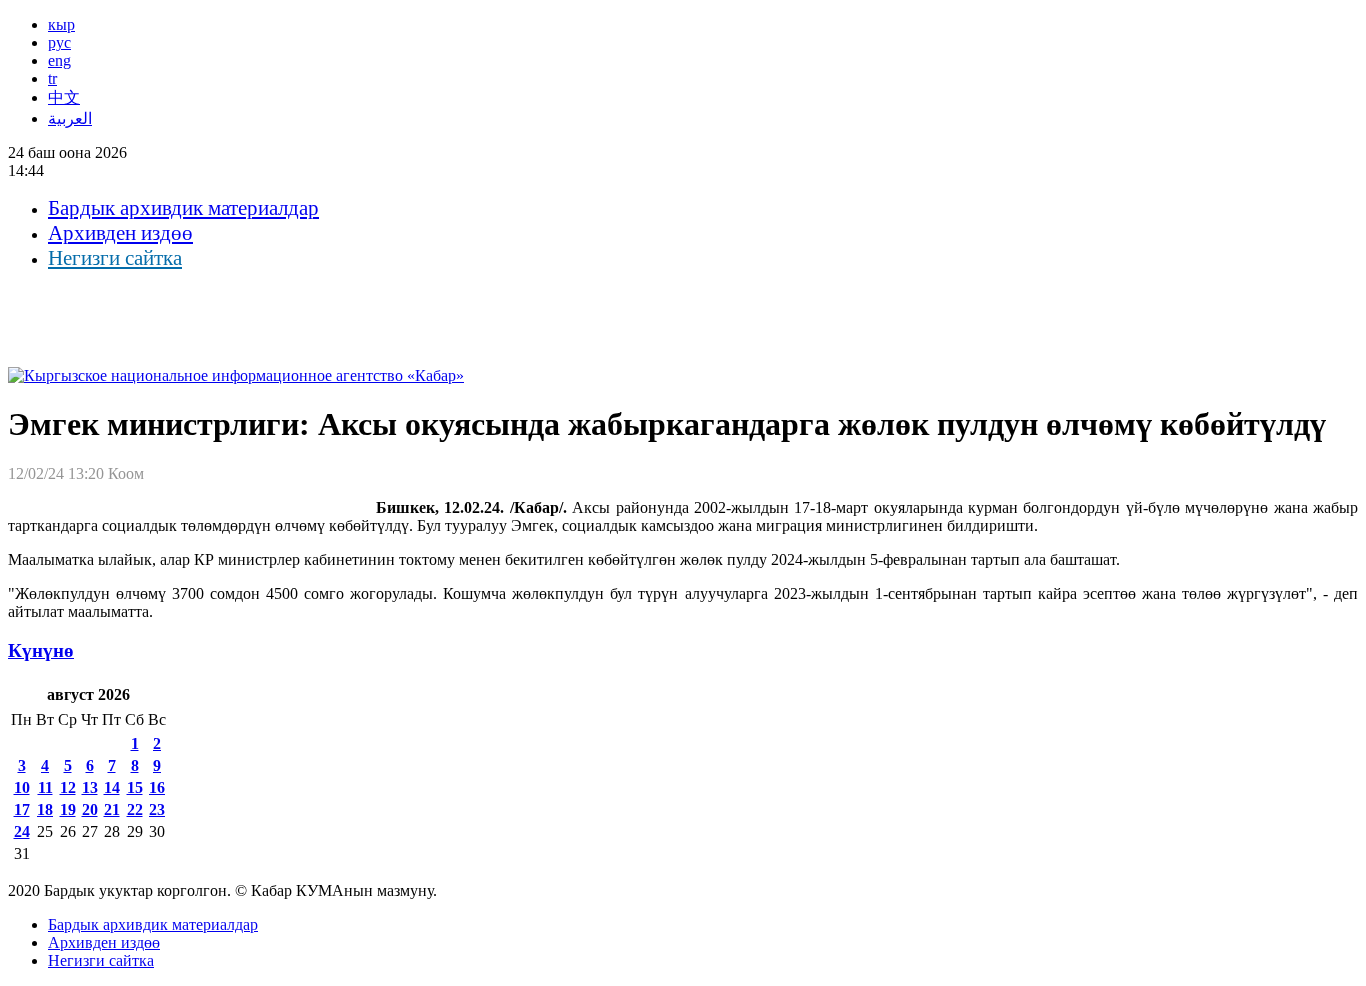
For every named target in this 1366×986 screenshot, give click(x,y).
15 (135, 787)
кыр (61, 24)
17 (22, 809)
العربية (70, 118)
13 (90, 787)
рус (59, 42)
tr (52, 78)
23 (157, 809)
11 (45, 787)
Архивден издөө (120, 233)
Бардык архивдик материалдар (183, 208)
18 (45, 809)
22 (135, 809)
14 (112, 787)
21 (112, 809)
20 (90, 809)
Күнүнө (41, 650)
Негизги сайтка (115, 258)
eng (59, 60)
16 (157, 787)
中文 (64, 97)
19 (68, 809)
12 (68, 787)
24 (22, 831)
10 (22, 787)
